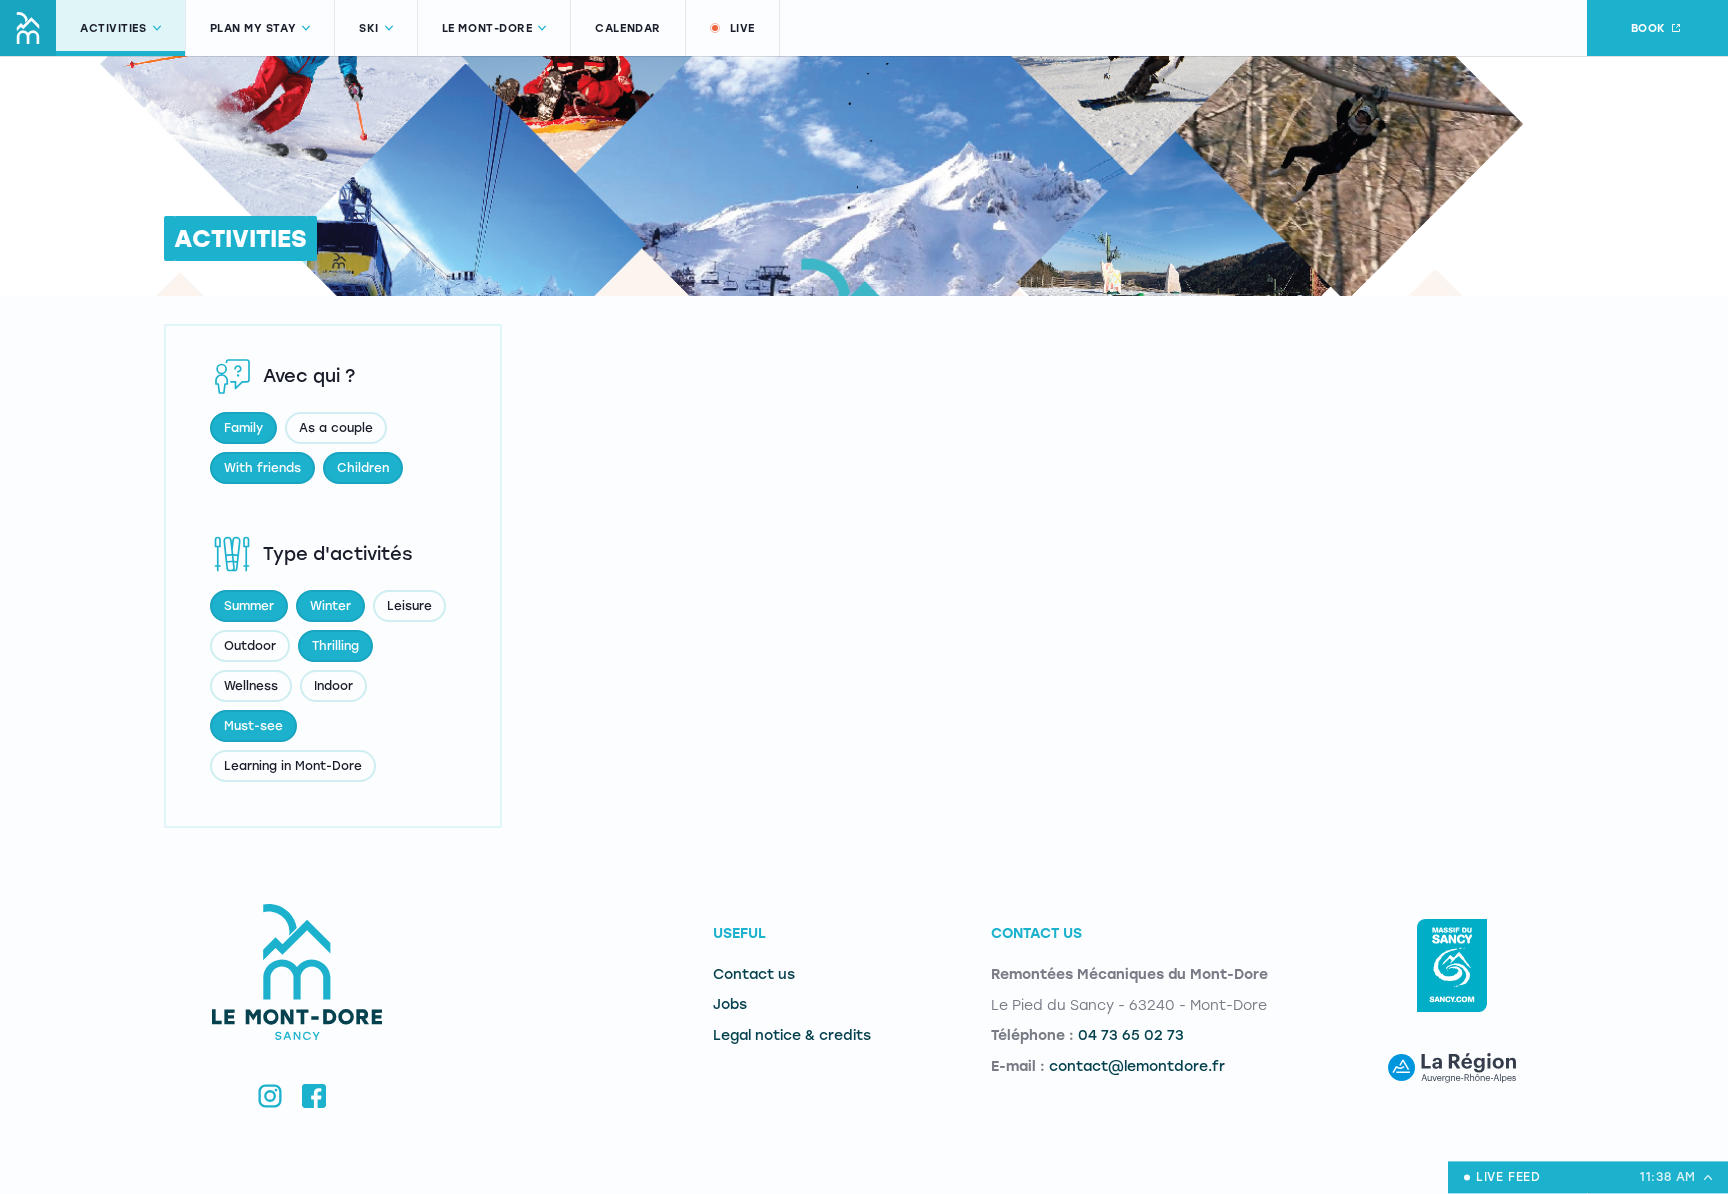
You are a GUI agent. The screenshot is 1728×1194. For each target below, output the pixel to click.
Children (363, 468)
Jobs (730, 1004)
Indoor (333, 686)
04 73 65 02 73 (1131, 1035)
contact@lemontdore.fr (1137, 1066)
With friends (262, 468)
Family (243, 428)
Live (742, 28)
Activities (113, 28)
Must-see (253, 726)
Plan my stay (253, 28)
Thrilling (335, 646)
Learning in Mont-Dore (293, 766)
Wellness (251, 686)
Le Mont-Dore (487, 28)
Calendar (627, 28)
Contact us (754, 974)
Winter (330, 606)
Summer (249, 606)
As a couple (336, 428)
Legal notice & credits (792, 1035)
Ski (369, 28)
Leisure (409, 606)
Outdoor (250, 646)
